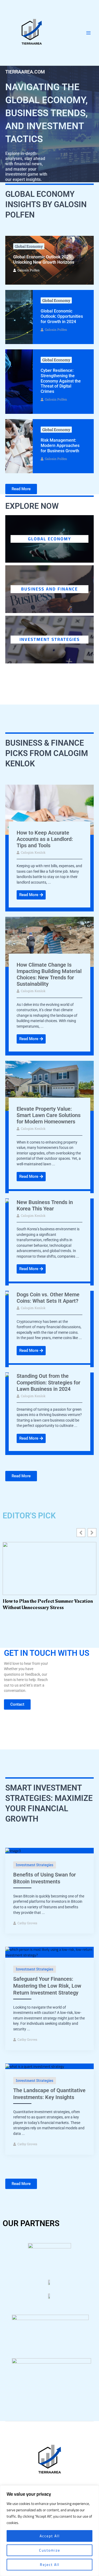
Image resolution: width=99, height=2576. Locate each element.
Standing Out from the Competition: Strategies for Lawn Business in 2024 (48, 1382)
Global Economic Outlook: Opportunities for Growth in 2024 (62, 316)
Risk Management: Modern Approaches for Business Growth (60, 445)
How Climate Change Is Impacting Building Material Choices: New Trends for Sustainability (49, 974)
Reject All (50, 2565)
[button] (92, 1533)
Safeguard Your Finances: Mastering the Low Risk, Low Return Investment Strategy (47, 1986)
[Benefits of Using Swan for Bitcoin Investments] (13, 1850)
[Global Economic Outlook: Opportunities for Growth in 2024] (19, 317)
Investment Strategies (50, 639)
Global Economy (29, 246)
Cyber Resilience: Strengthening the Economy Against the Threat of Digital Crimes (61, 381)
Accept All (50, 2536)
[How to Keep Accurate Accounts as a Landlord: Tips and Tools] (49, 809)
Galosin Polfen (29, 270)
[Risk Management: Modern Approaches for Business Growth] (19, 446)
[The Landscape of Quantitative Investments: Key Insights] (35, 2066)
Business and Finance (49, 589)
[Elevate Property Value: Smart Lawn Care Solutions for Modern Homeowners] (49, 1085)
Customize (50, 2550)
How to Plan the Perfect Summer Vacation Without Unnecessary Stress (48, 1604)
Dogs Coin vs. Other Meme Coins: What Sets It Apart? (48, 1298)
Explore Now (32, 506)
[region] (49, 2531)
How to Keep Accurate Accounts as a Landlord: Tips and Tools (45, 839)
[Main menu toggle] (89, 33)
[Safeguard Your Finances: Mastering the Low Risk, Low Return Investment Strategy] (49, 1952)
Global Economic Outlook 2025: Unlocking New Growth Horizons (44, 260)
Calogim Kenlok (33, 852)
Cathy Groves (27, 1923)
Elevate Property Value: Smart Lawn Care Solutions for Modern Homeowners (49, 1115)
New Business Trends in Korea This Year (45, 1205)
